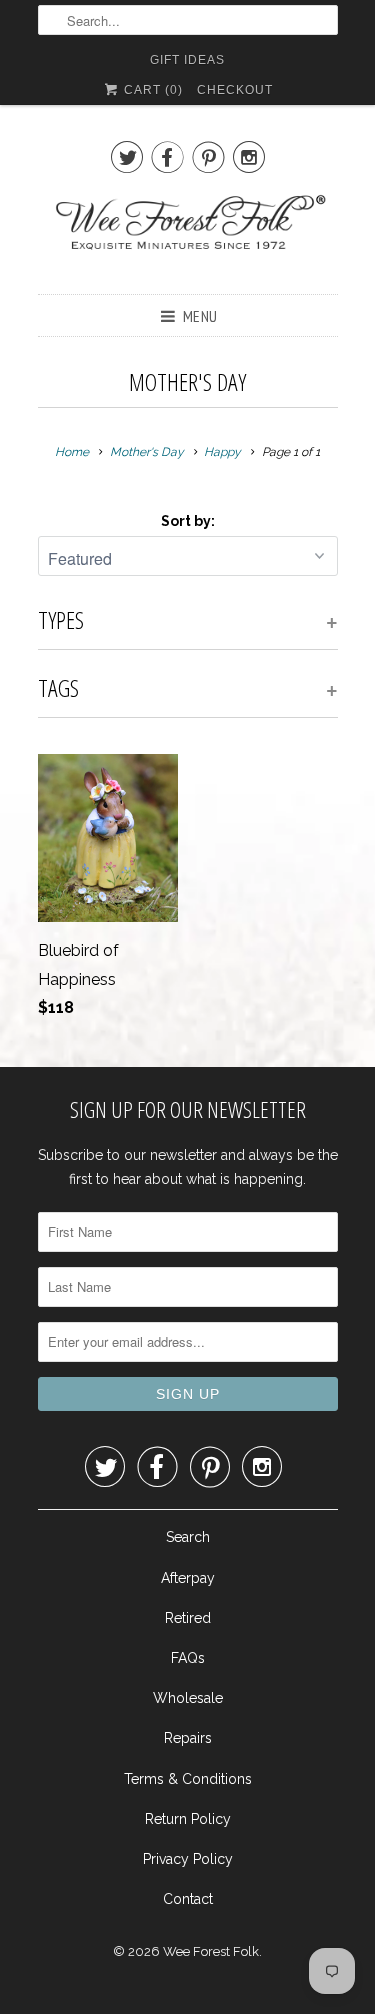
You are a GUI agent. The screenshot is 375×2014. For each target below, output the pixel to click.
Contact (188, 1899)
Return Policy (188, 1819)
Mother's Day (187, 381)
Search (188, 1537)
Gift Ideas (187, 60)
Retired (188, 1618)
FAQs (188, 1658)
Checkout (235, 90)
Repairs (188, 1738)
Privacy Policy (188, 1859)
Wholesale (188, 1698)
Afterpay (188, 1578)
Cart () (151, 90)
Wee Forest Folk (211, 1951)
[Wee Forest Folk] (188, 233)
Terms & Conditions (188, 1779)
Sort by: (188, 521)
